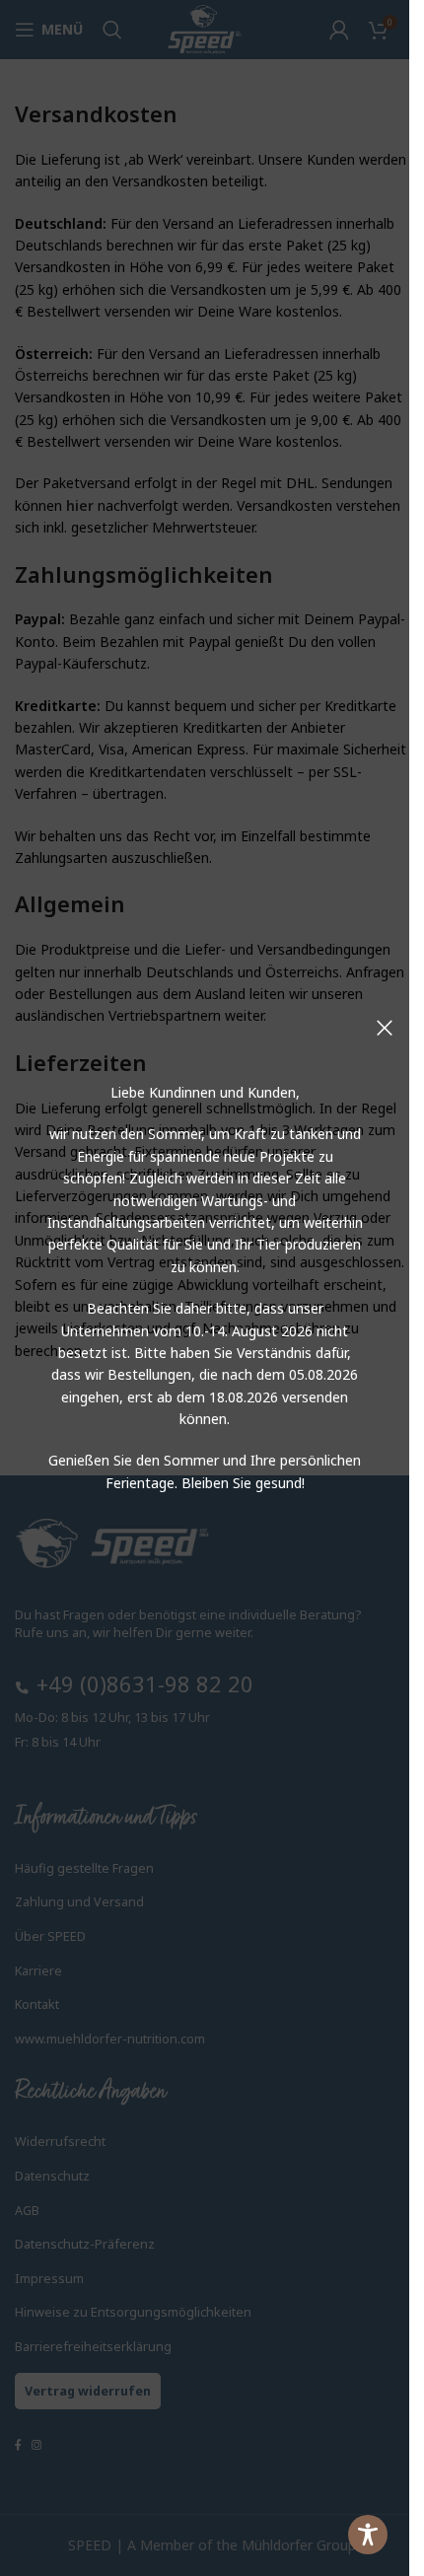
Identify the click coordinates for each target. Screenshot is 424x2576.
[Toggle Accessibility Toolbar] (368, 2535)
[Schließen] (385, 1028)
